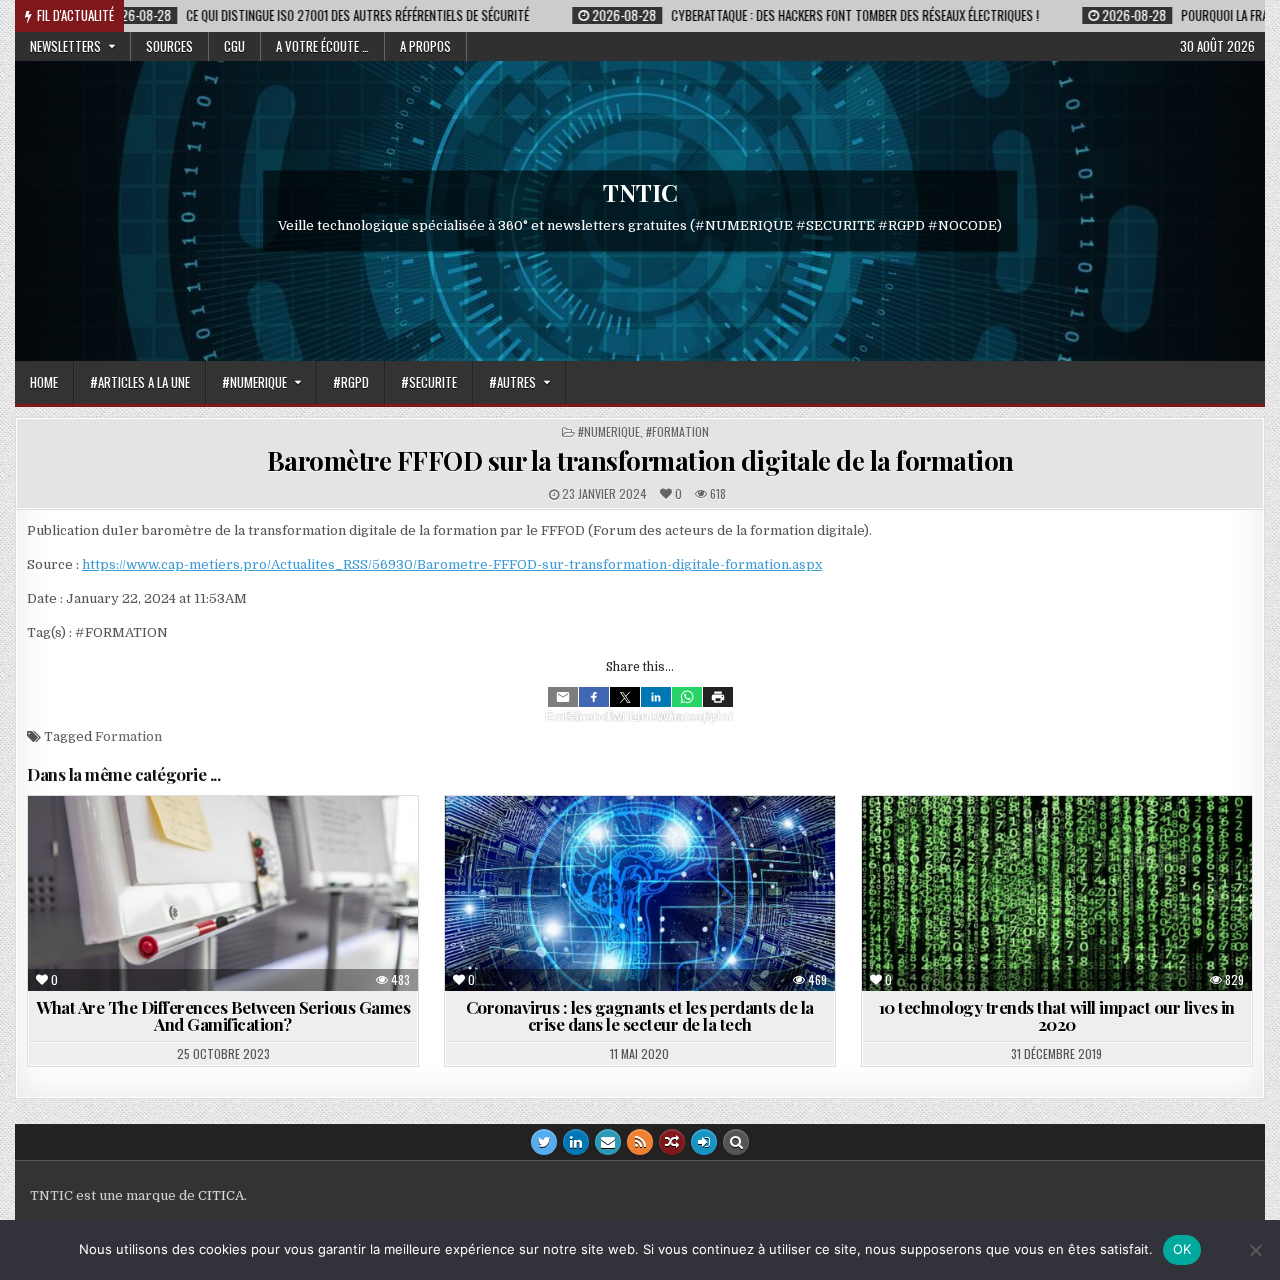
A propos (425, 46)
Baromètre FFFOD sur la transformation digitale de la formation (640, 460)
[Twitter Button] (544, 1142)
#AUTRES (512, 382)
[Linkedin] (656, 697)
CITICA (221, 1195)
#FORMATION (677, 431)
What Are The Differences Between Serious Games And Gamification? (223, 1015)
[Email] (563, 697)
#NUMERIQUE (254, 382)
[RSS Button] (640, 1142)
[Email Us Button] (608, 1142)
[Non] (1255, 1250)
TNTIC (640, 192)
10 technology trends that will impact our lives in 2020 (1057, 1015)
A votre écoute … (322, 46)
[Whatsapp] (687, 697)
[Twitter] (625, 697)
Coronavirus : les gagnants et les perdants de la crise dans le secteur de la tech (640, 1015)
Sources (169, 46)
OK (1182, 1249)
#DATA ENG (1015, 844)
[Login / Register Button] (704, 1142)
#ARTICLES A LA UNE (140, 382)
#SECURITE (429, 382)
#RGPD (351, 382)
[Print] (718, 697)
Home (44, 382)
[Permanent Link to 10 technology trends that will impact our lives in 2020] (1057, 893)
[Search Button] (736, 1142)
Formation (128, 736)
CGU (234, 46)
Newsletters (65, 46)
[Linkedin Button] (576, 1142)
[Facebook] (594, 697)
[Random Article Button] (672, 1142)
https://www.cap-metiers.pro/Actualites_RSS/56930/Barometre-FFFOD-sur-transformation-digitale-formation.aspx (452, 564)
